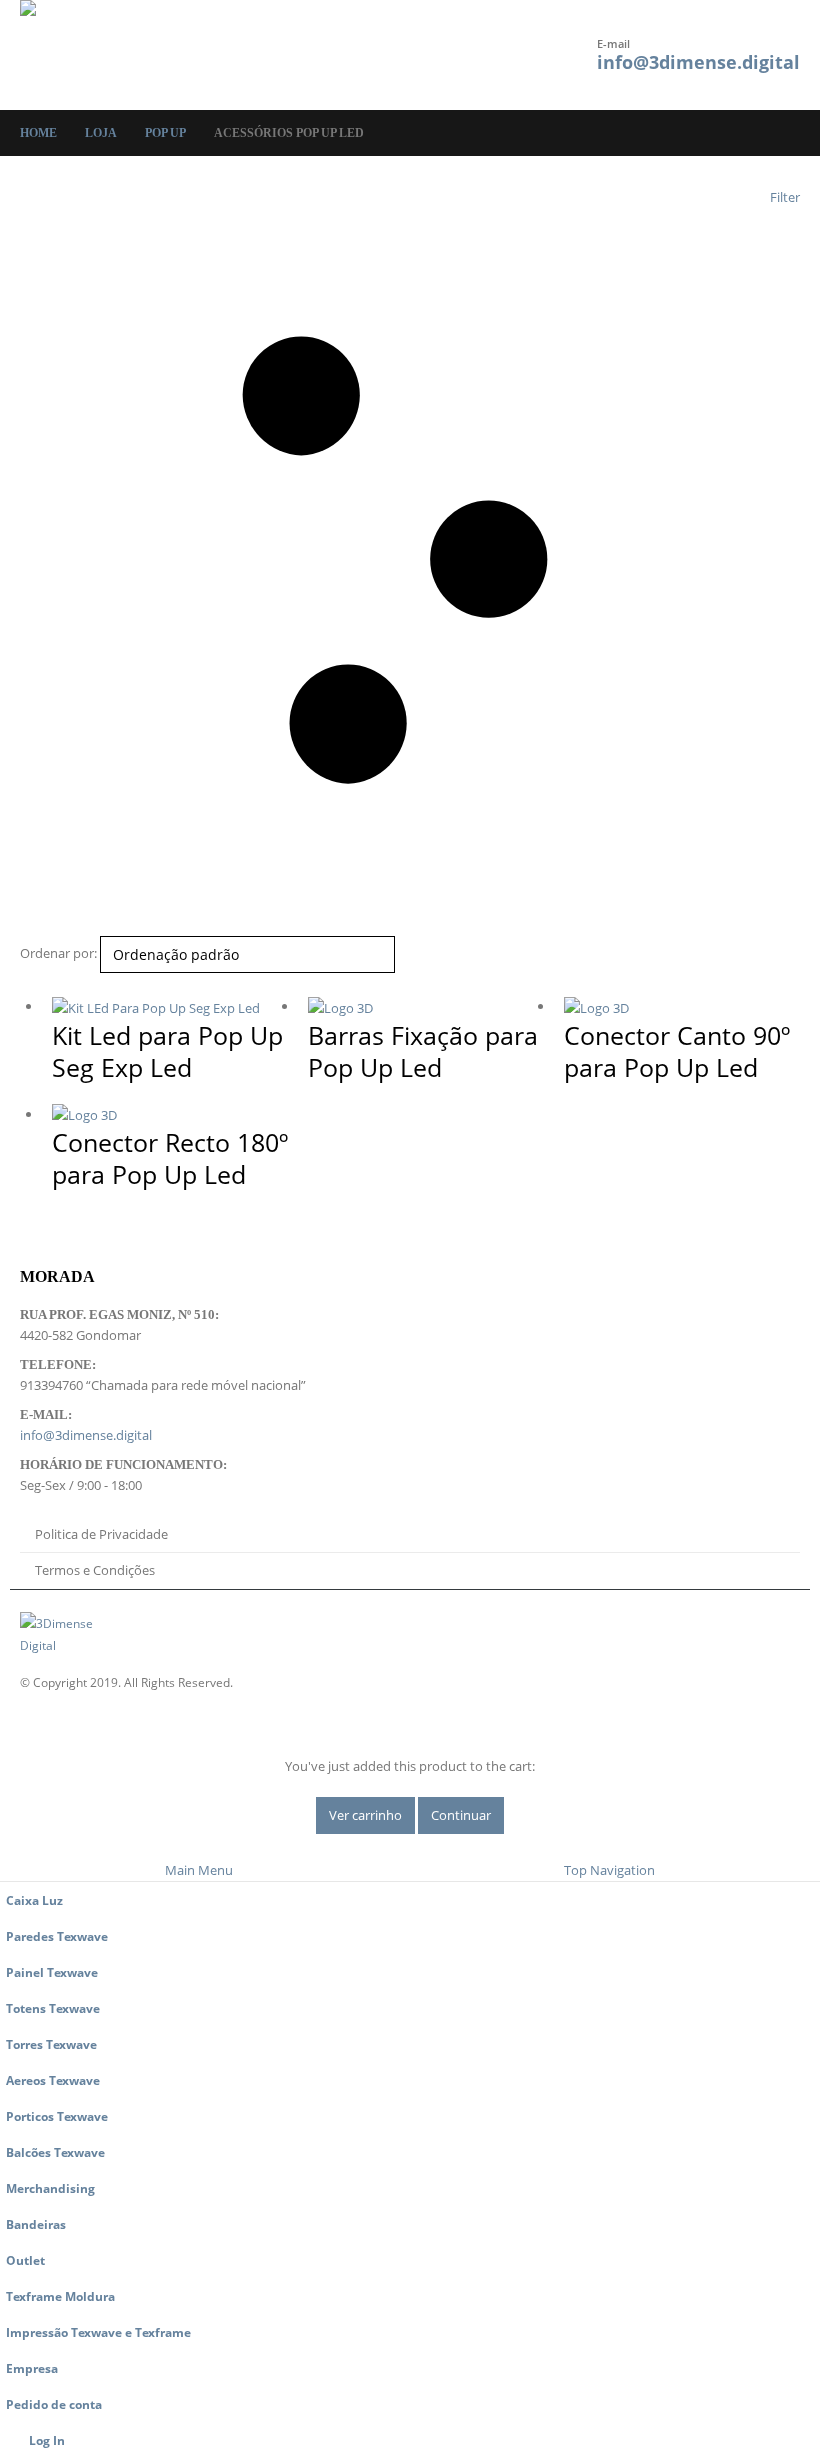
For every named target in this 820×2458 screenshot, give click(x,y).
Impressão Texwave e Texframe (98, 2332)
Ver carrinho (365, 1815)
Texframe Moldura (60, 2296)
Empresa (32, 2368)
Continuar (461, 1815)
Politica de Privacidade (101, 1534)
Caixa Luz (34, 1900)
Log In (47, 2440)
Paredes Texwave (57, 1936)
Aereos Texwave (53, 2080)
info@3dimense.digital (698, 62)
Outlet (25, 2260)
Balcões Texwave (55, 2152)
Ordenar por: (58, 953)
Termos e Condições (95, 1570)
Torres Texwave (51, 2044)
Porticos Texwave (57, 2116)
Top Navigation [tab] (609, 1870)
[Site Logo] (75, 55)
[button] (264, 55)
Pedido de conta (54, 2404)
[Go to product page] (170, 1007)
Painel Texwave (52, 1972)
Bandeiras (36, 2224)
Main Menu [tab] (199, 1870)
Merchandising (50, 2188)
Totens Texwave (53, 2008)
